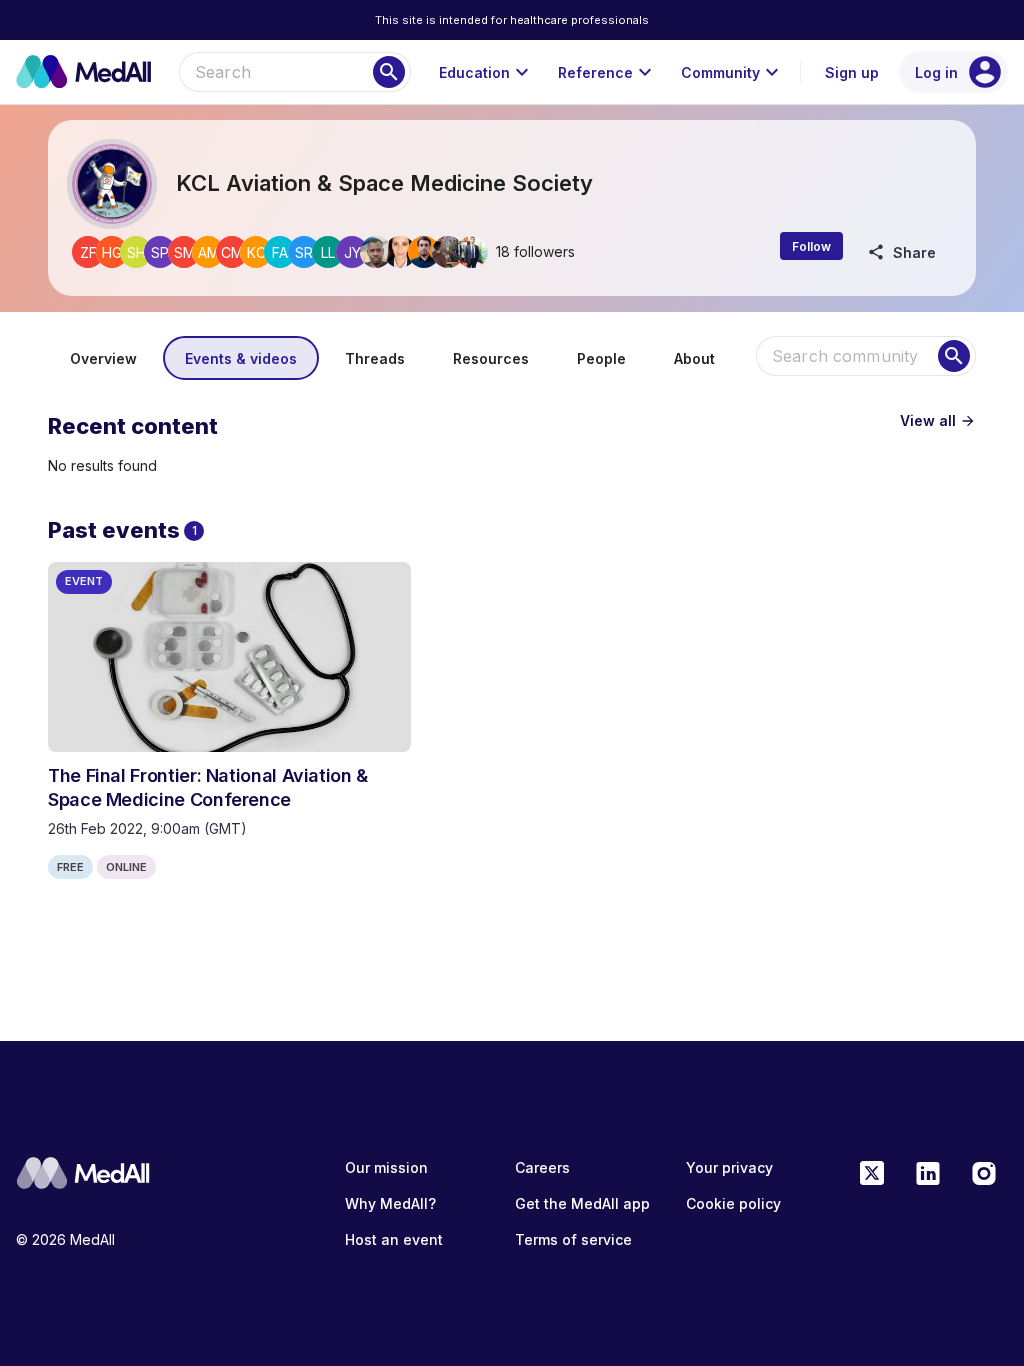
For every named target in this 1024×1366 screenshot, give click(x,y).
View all (938, 420)
